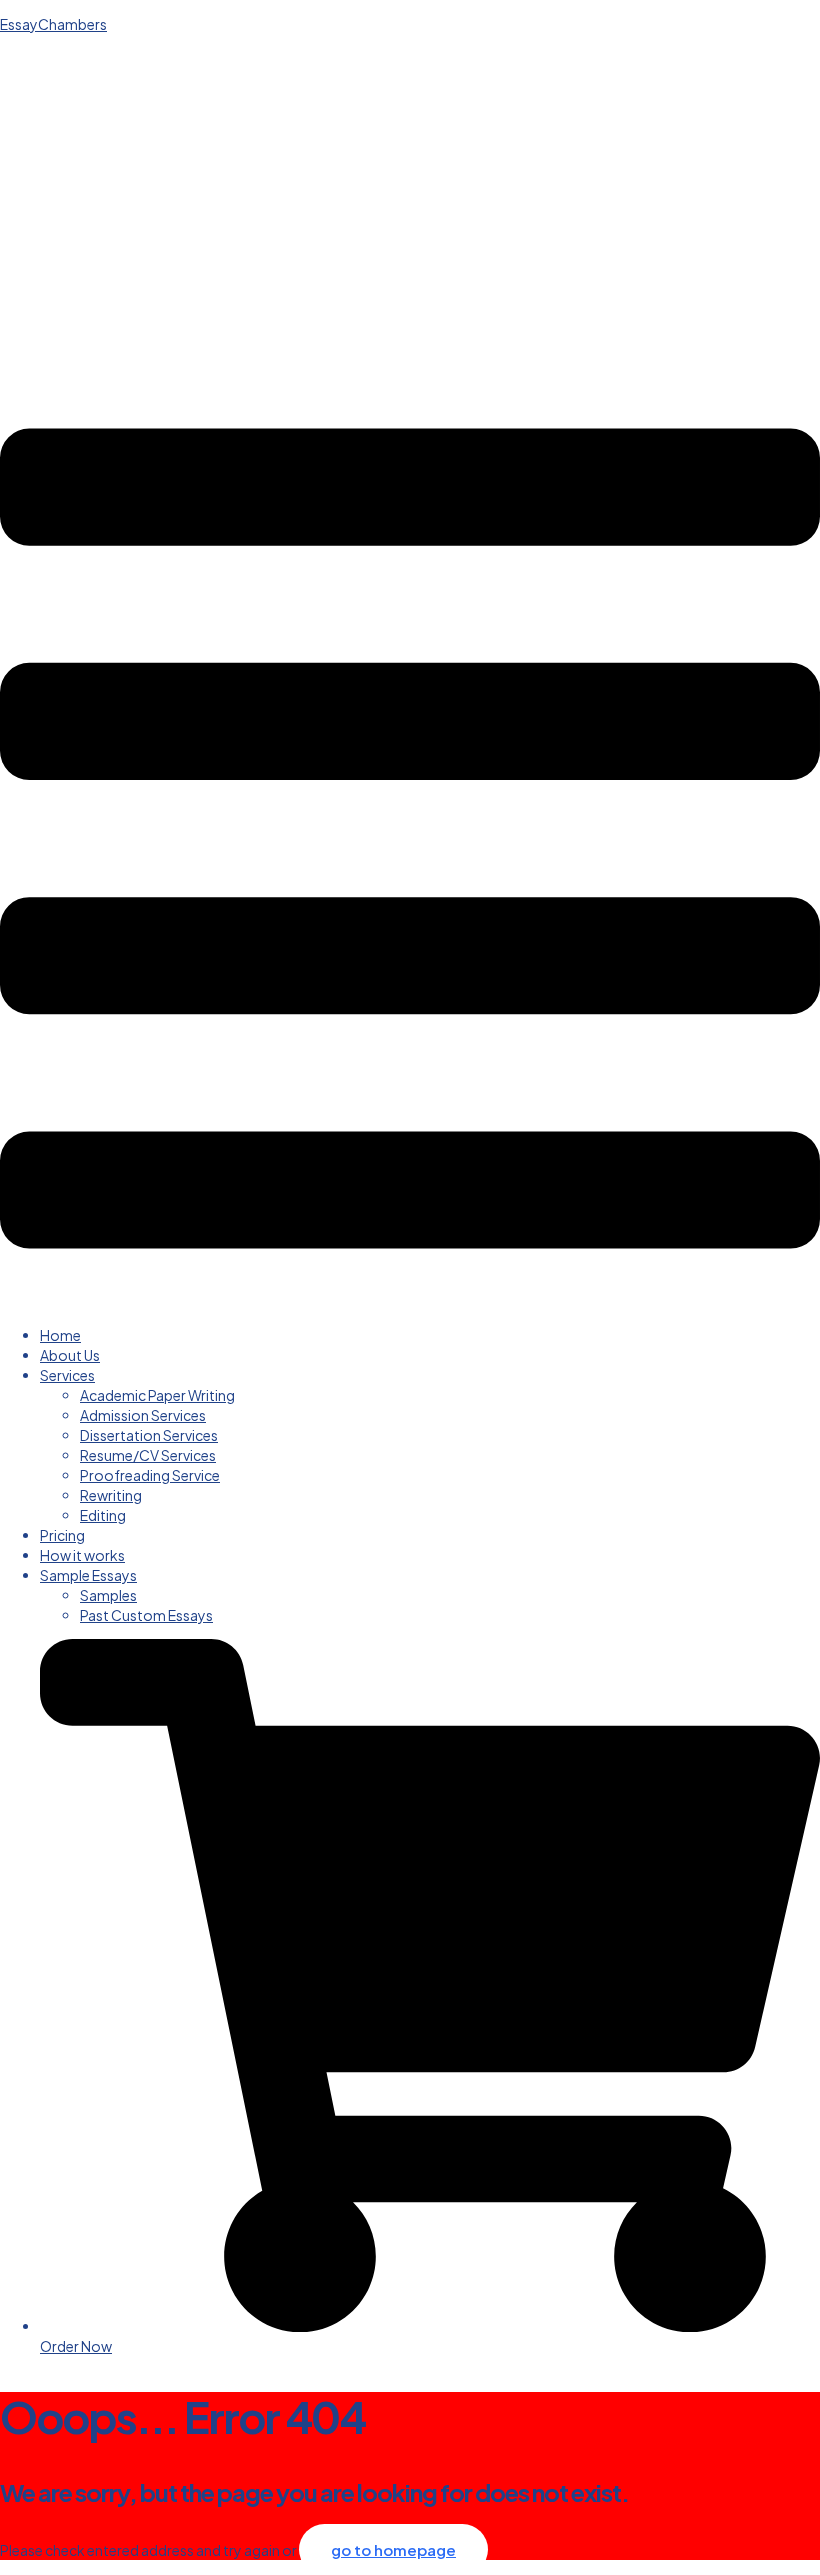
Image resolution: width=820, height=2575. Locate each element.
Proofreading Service (150, 1475)
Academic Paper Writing (157, 1395)
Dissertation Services (149, 1435)
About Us (70, 1355)
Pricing (62, 1535)
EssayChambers (53, 24)
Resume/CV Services (148, 1455)
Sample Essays (88, 1575)
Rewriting (111, 1495)
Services (67, 1375)
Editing (103, 1515)
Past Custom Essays (146, 1615)
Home (60, 1335)
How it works (82, 1555)
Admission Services (143, 1415)
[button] (410, 840)
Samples (108, 1595)
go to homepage (393, 2549)
